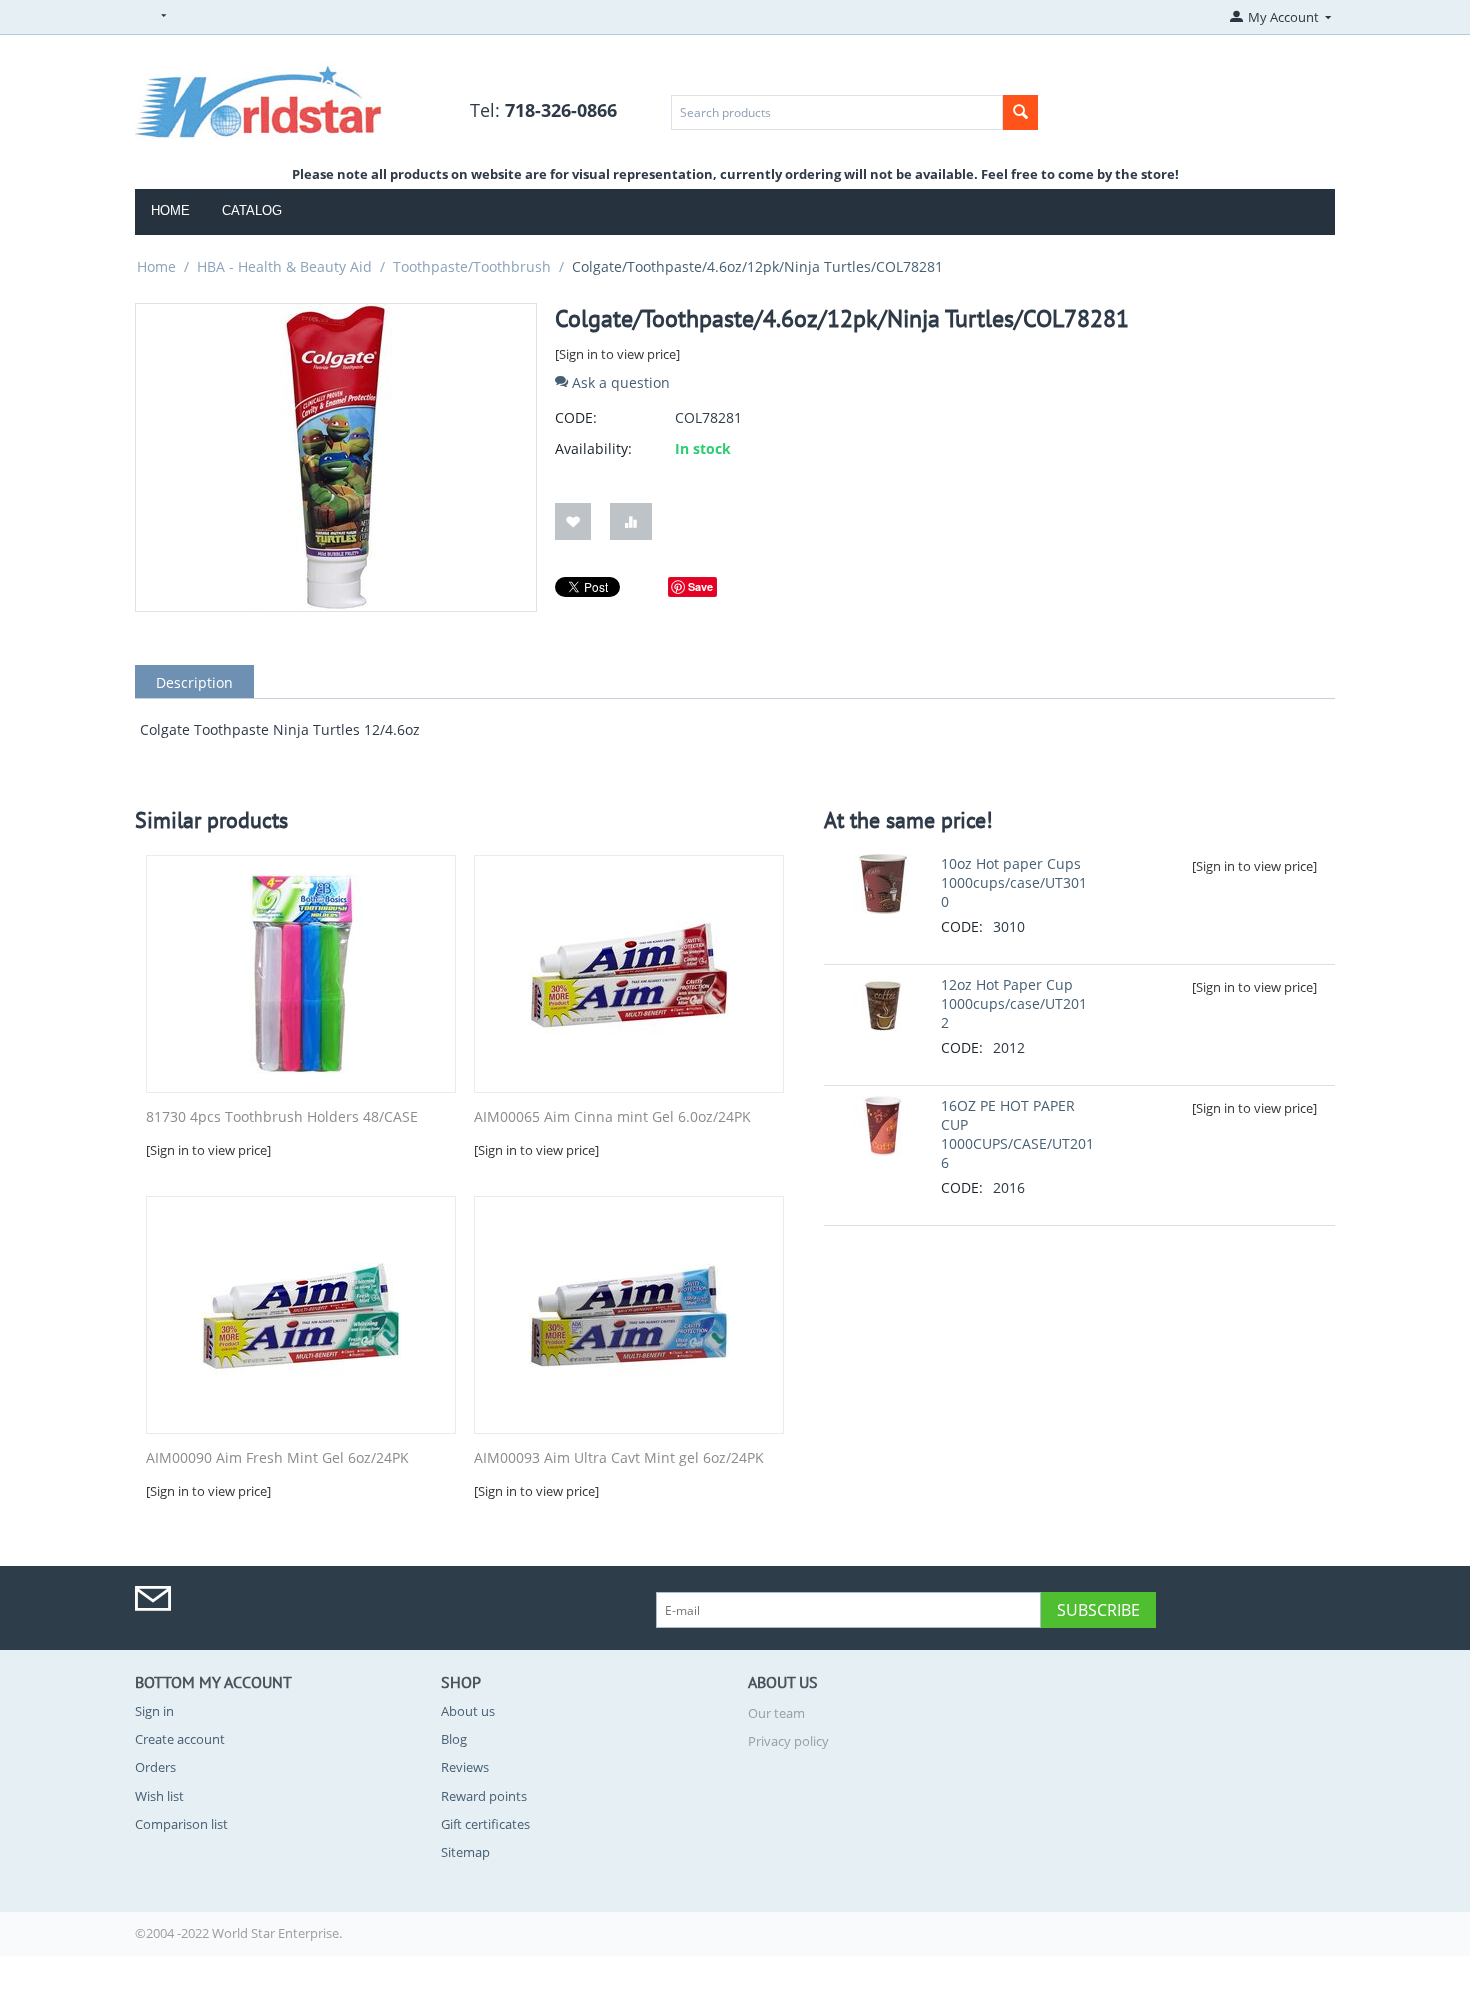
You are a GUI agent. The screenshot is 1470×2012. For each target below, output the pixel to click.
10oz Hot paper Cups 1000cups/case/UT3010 (1014, 882)
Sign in (154, 1711)
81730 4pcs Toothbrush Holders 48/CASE (282, 1117)
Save (700, 586)
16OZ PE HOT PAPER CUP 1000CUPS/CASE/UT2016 (1017, 1134)
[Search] (1020, 112)
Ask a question (619, 382)
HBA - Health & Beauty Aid (284, 266)
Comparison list (181, 1824)
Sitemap (465, 1852)
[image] (259, 98)
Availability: (593, 448)
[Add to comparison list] (631, 521)
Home (170, 210)
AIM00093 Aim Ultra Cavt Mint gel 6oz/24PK (619, 1458)
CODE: (576, 417)
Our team (776, 1713)
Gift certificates (485, 1824)
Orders (155, 1767)
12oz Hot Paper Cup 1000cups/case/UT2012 (1014, 1003)
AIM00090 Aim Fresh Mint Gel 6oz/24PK (277, 1458)
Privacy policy (788, 1741)
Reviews (465, 1767)
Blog (454, 1739)
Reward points (484, 1796)
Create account (180, 1739)
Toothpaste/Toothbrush (472, 266)
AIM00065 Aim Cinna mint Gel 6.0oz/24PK (612, 1117)
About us (468, 1711)
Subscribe (1098, 1610)
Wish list (159, 1796)
